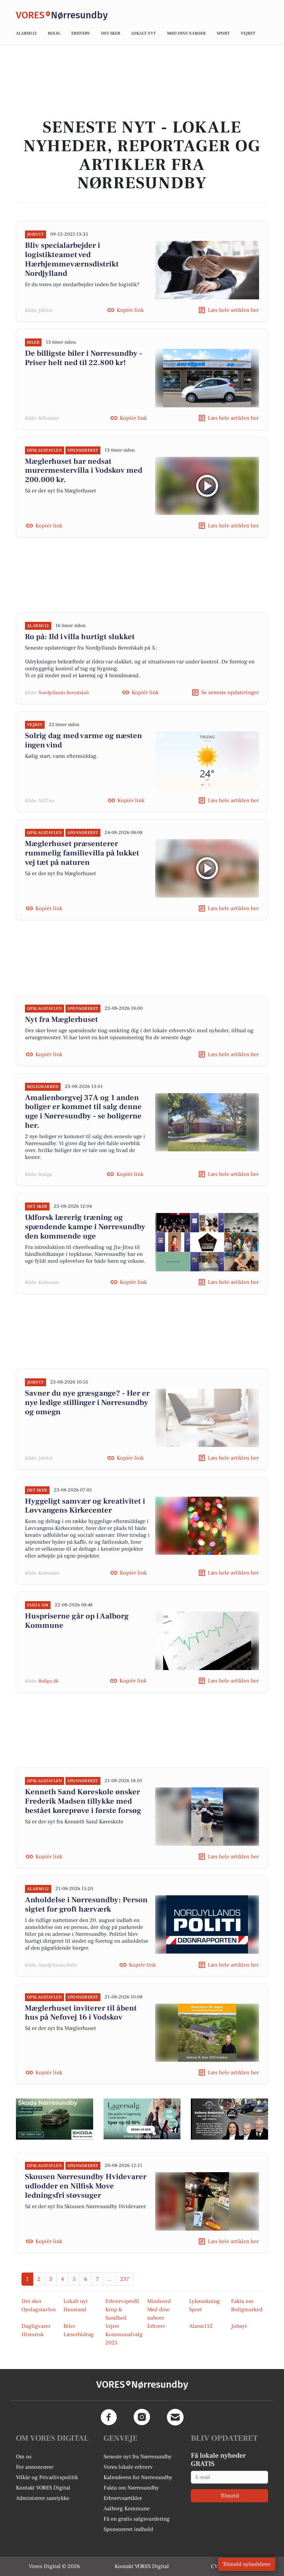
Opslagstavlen (39, 2310)
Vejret (248, 33)
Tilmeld (230, 2496)
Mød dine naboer (186, 33)
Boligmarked (247, 2310)
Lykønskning (205, 2301)
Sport (223, 33)
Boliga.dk (48, 1681)
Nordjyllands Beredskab (64, 693)
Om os (24, 2457)
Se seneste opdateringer (230, 692)
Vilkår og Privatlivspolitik (47, 2477)
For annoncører (35, 2467)
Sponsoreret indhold (128, 2529)
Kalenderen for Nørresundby (138, 2477)
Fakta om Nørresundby (131, 2488)
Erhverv (81, 33)
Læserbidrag (79, 2334)
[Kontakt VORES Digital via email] (175, 2417)
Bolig (54, 33)
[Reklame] (55, 2119)
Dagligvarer (36, 2326)
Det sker (111, 33)
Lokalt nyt (144, 33)
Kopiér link (130, 310)
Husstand (75, 2310)
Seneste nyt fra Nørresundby (138, 2457)
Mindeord (159, 2301)
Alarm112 (26, 33)
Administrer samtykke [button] (43, 2498)
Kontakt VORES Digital (43, 2488)
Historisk (33, 2334)
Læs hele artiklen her (233, 310)
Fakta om (242, 2301)
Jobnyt (239, 2326)
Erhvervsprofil (122, 2301)
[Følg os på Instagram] (142, 2417)
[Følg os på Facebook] (109, 2417)
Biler (69, 2326)
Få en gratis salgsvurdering (137, 2519)
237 (125, 2279)
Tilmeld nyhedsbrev (247, 2564)
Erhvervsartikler (123, 2498)
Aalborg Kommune (127, 2509)
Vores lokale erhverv (128, 2467)
